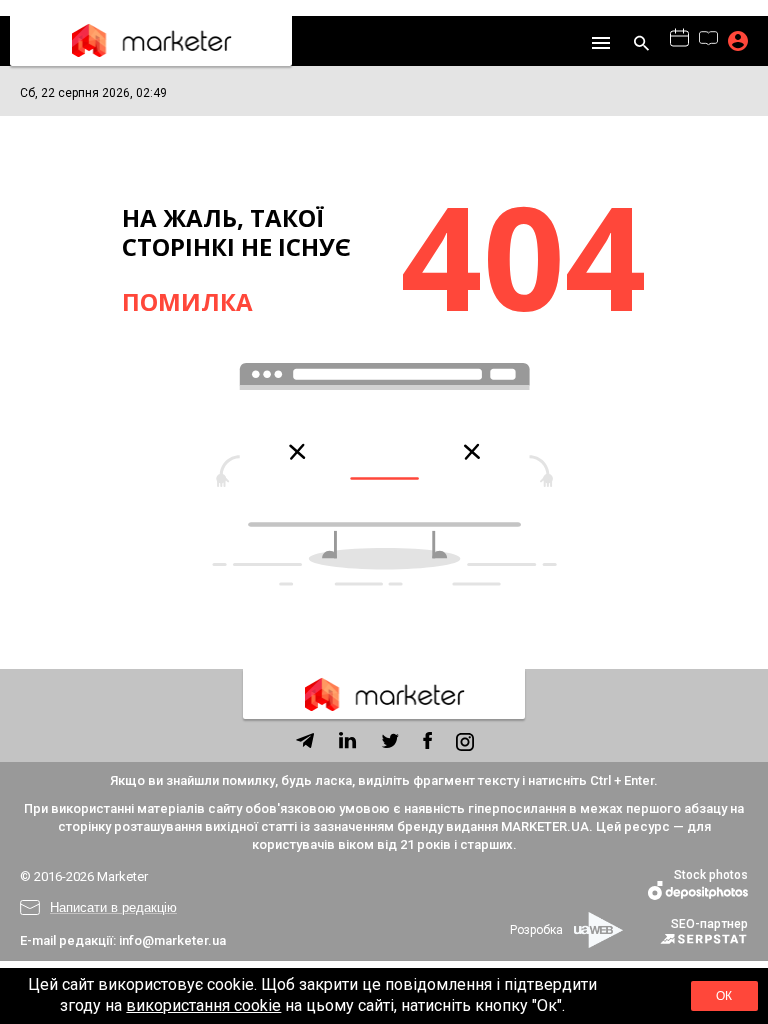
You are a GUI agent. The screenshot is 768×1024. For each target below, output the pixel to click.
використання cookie (203, 1005)
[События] (708, 40)
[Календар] (679, 39)
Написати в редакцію (113, 907)
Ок (724, 996)
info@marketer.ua (172, 940)
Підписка (738, 41)
